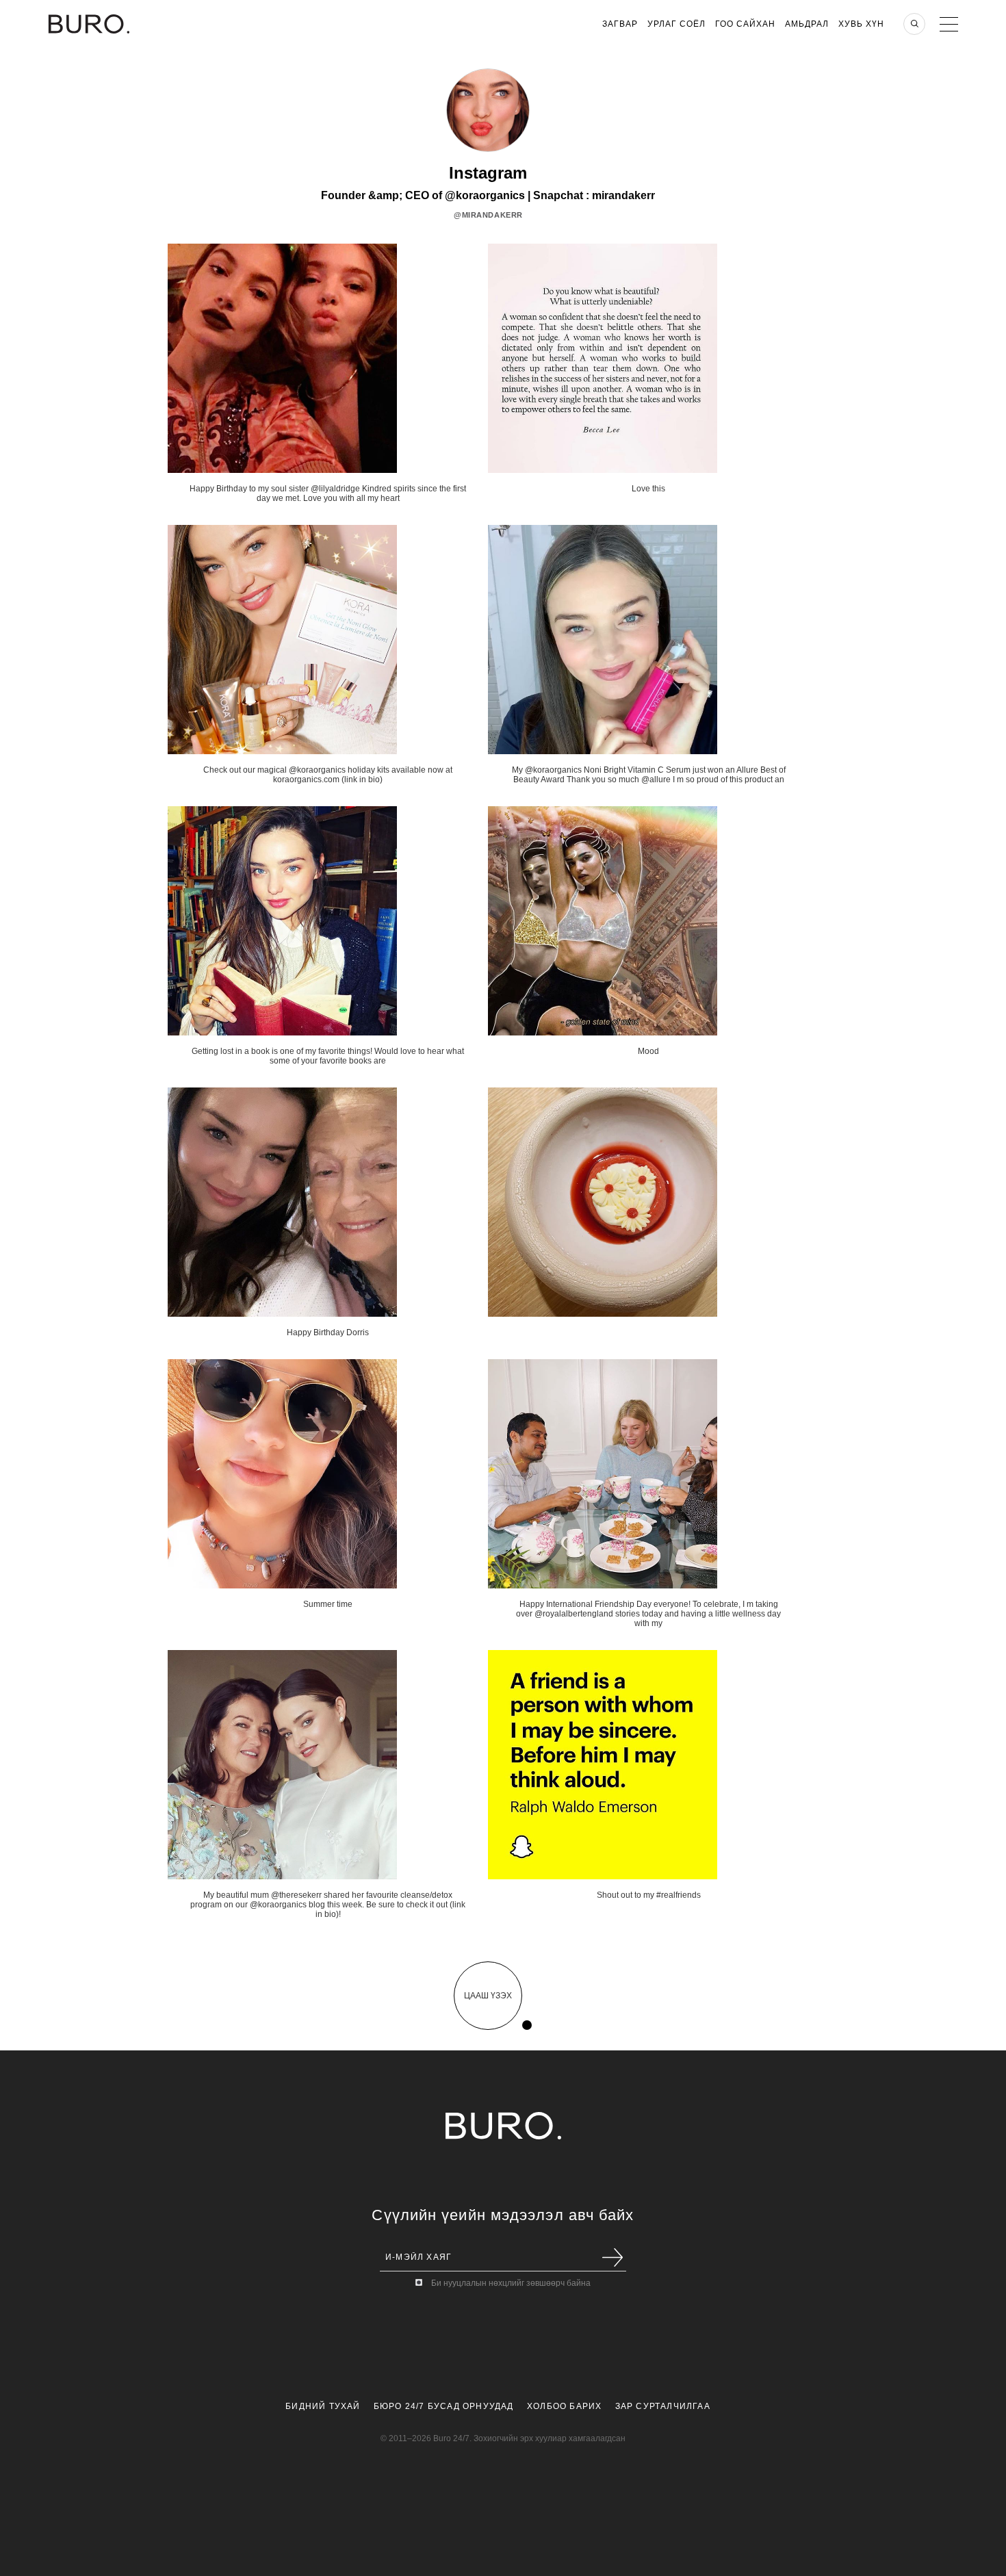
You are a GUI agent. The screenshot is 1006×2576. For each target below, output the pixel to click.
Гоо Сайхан (745, 24)
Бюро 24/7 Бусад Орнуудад (444, 2406)
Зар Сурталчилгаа (663, 2406)
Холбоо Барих (564, 2406)
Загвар (620, 24)
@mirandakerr (488, 215)
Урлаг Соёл (676, 24)
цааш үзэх (488, 1996)
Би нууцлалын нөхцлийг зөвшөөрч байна (511, 2283)
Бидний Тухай (323, 2406)
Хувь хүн (861, 24)
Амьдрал (807, 24)
